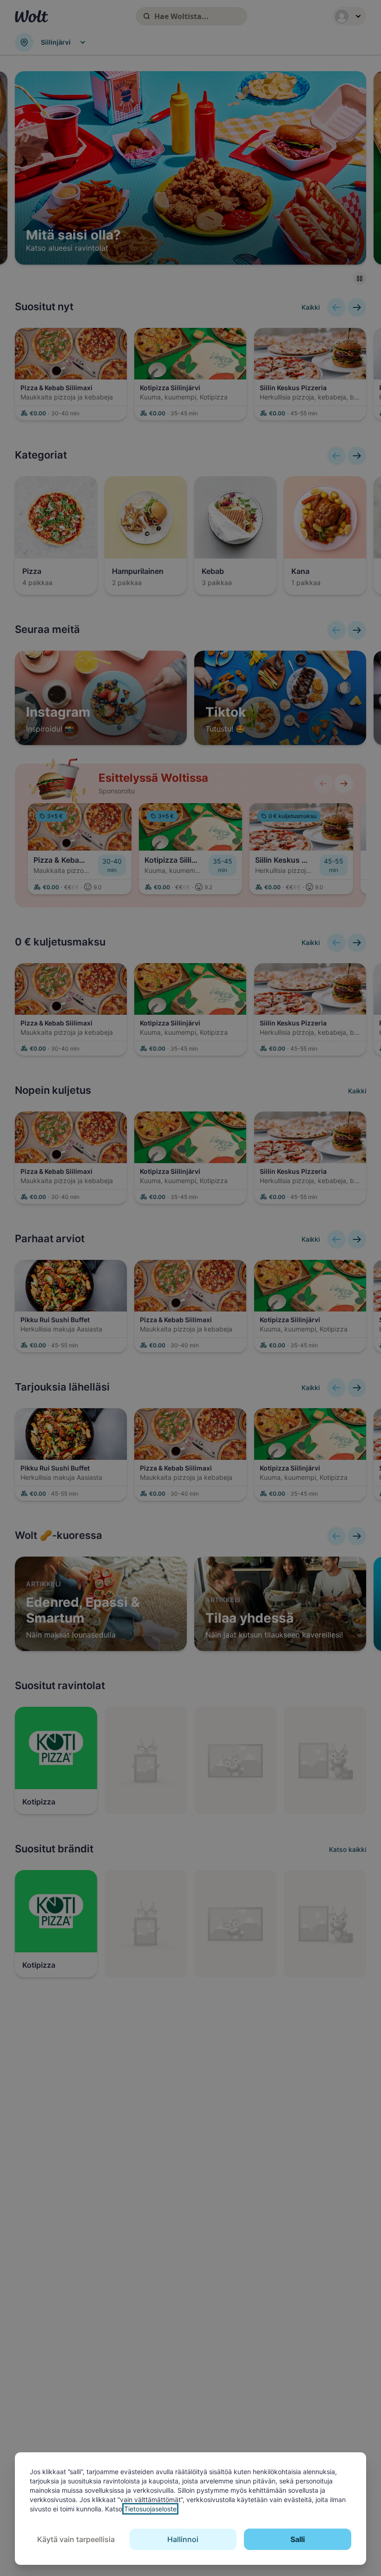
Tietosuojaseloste (150, 2509)
